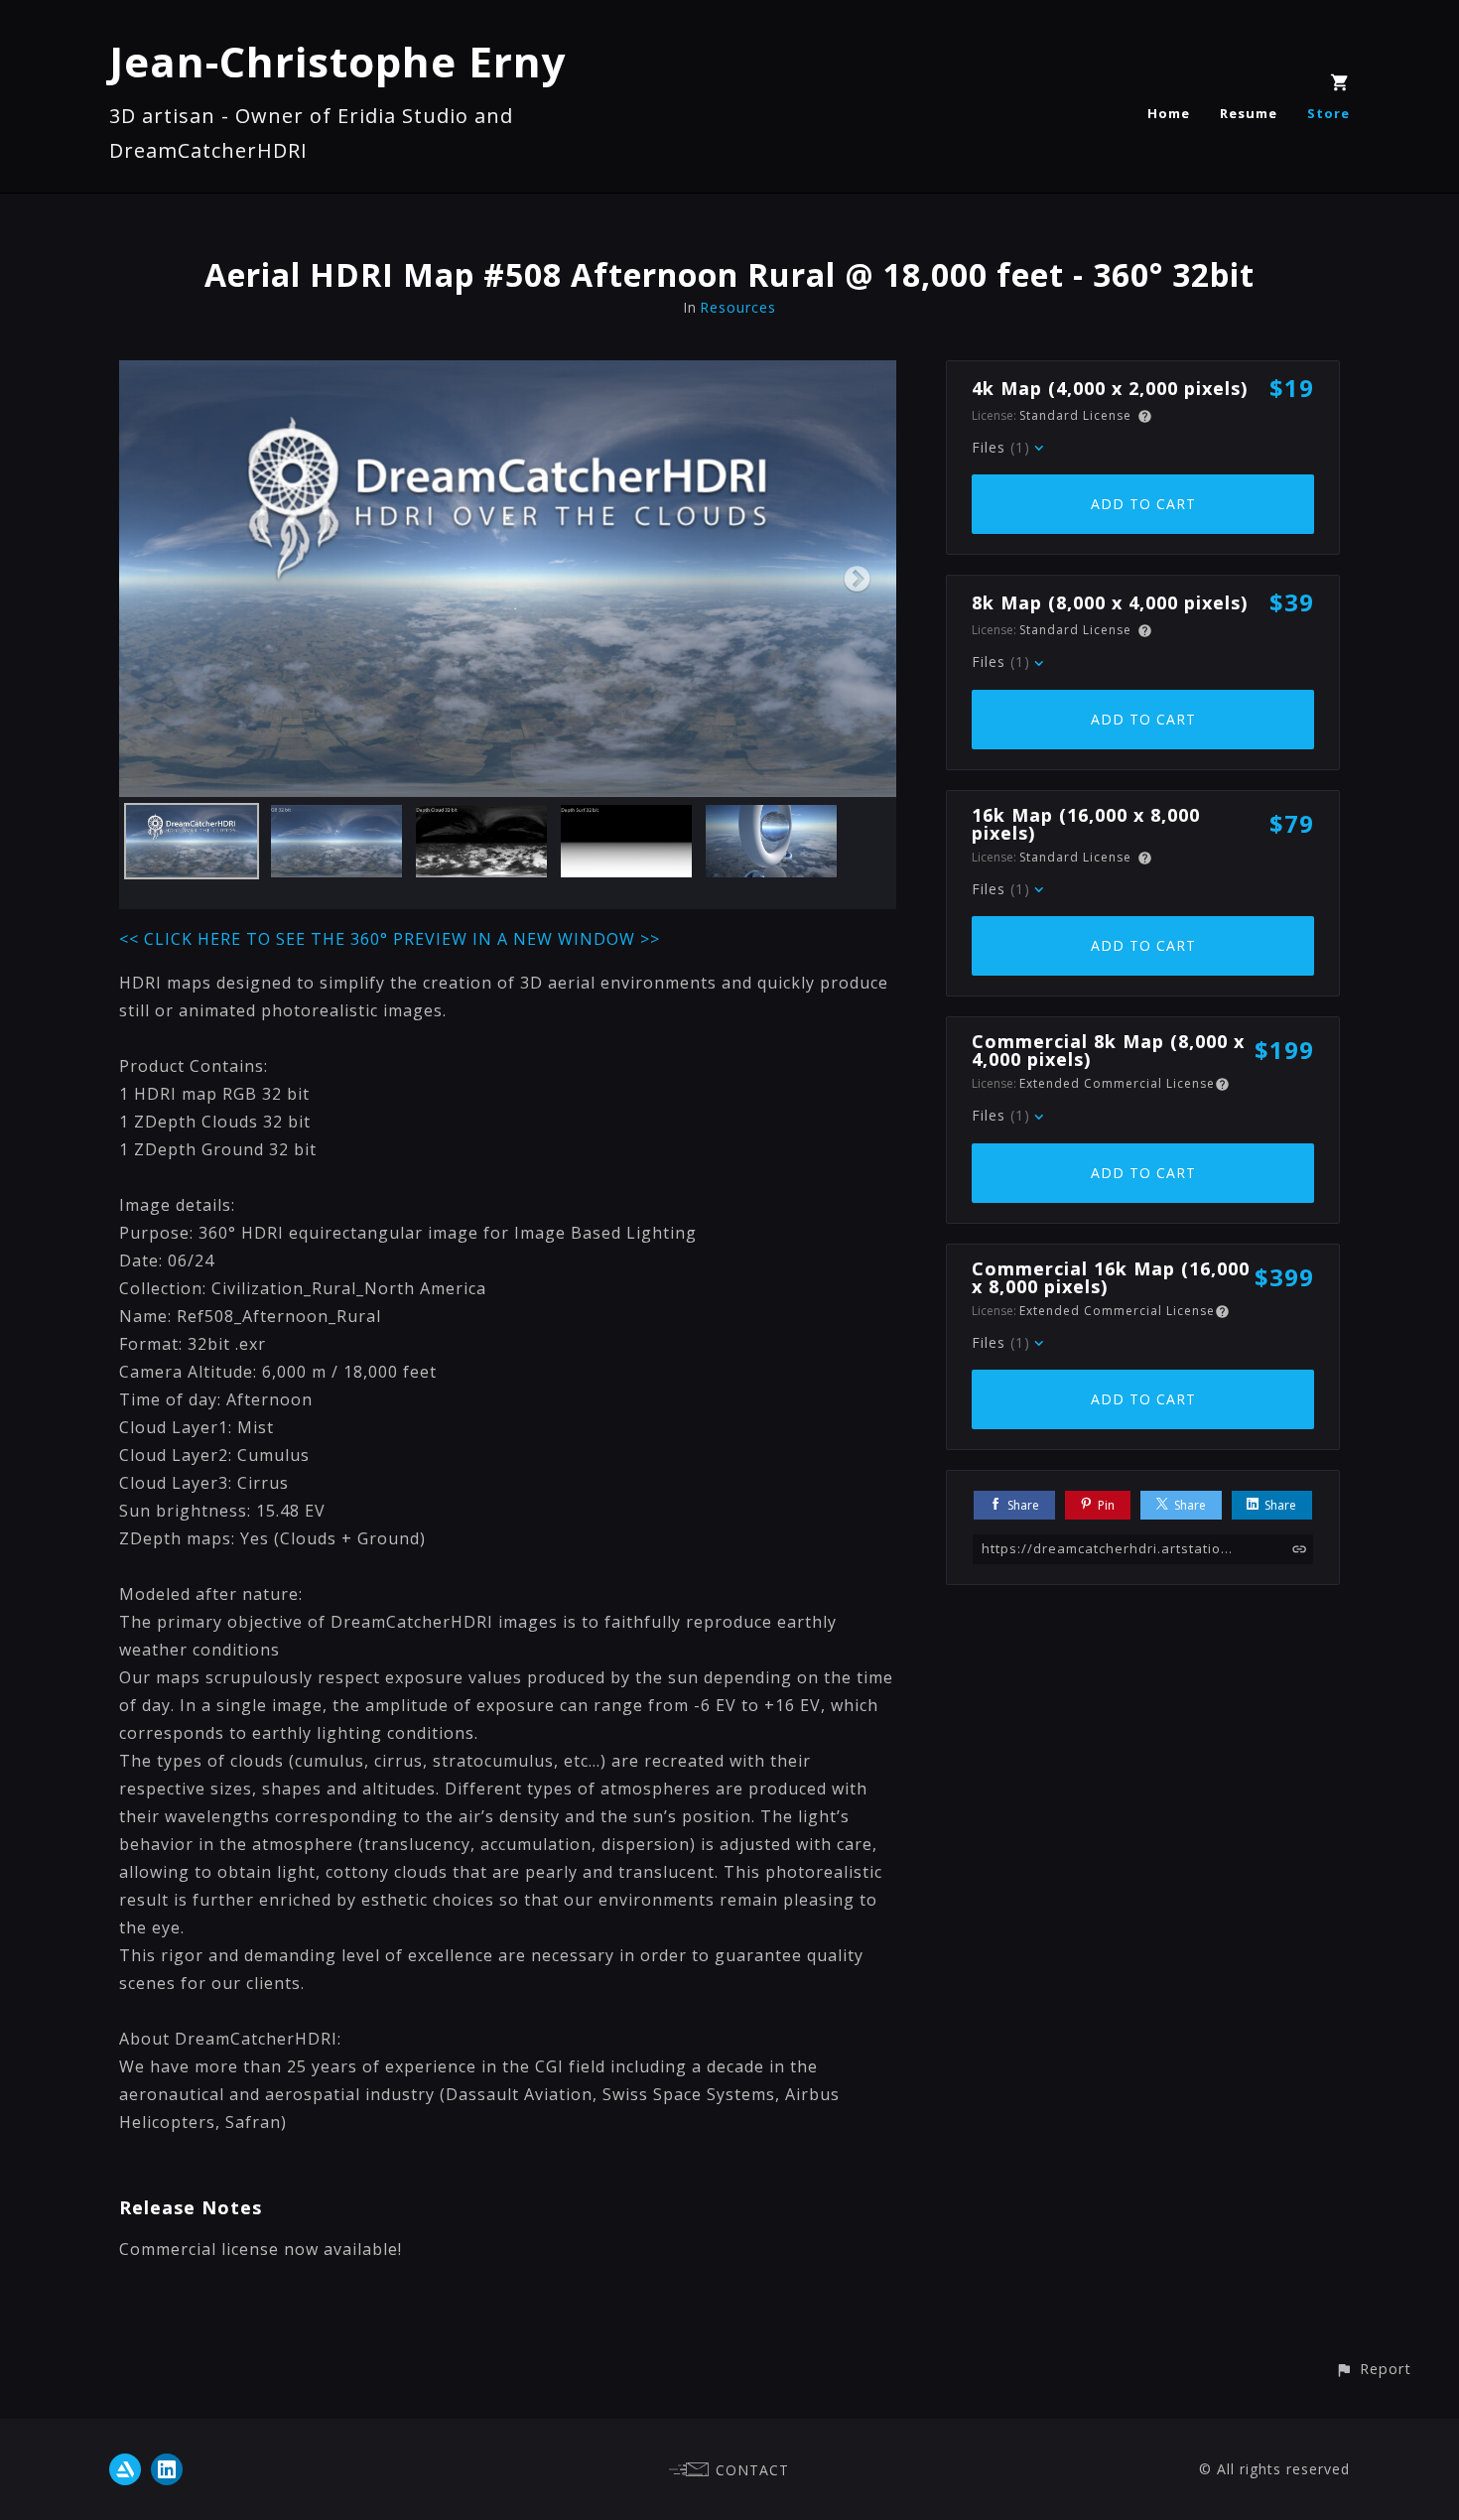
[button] (1373, 2369)
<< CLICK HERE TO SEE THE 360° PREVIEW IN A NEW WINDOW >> (390, 939)
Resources (738, 307)
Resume (1249, 113)
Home (1169, 113)
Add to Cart (1143, 504)
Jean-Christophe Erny (338, 61)
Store (1328, 113)
